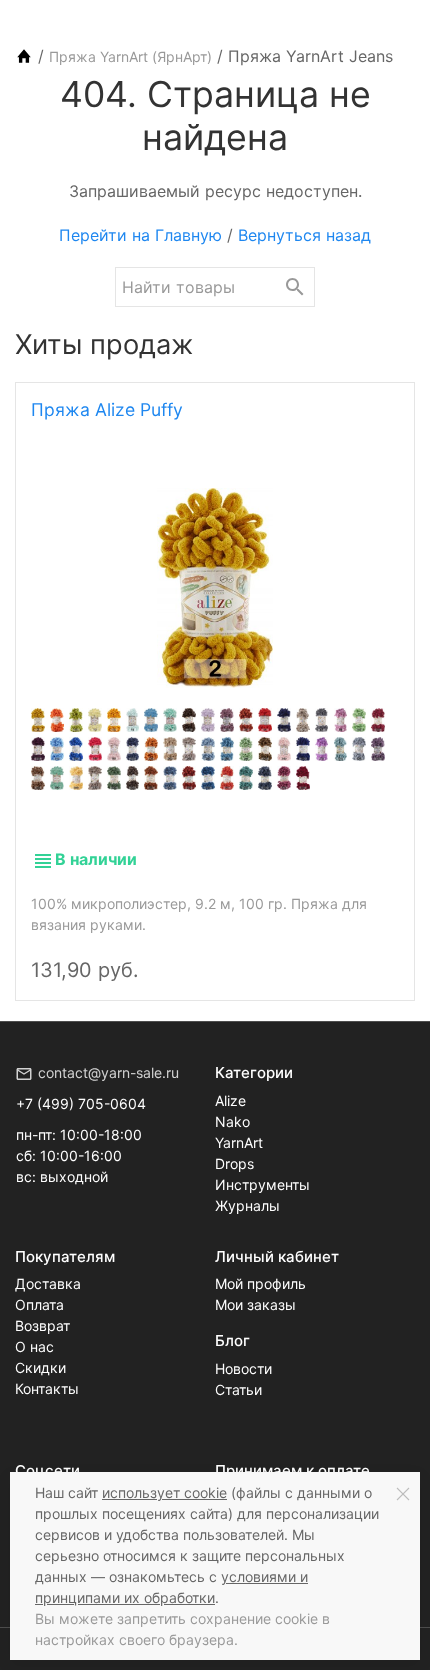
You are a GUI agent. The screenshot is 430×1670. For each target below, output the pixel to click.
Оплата (39, 1304)
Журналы (247, 1205)
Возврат (42, 1325)
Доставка (48, 1283)
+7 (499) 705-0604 (81, 1103)
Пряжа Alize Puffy (107, 409)
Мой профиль (260, 1283)
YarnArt (239, 1142)
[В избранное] (377, 953)
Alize (230, 1100)
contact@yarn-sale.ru (108, 1072)
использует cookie (164, 1492)
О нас (34, 1346)
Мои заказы (255, 1304)
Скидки (40, 1367)
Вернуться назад (304, 235)
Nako (232, 1121)
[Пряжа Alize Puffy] (215, 588)
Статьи (238, 1389)
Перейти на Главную (140, 235)
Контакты (47, 1388)
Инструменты (262, 1184)
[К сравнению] (343, 953)
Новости (243, 1368)
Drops (234, 1163)
